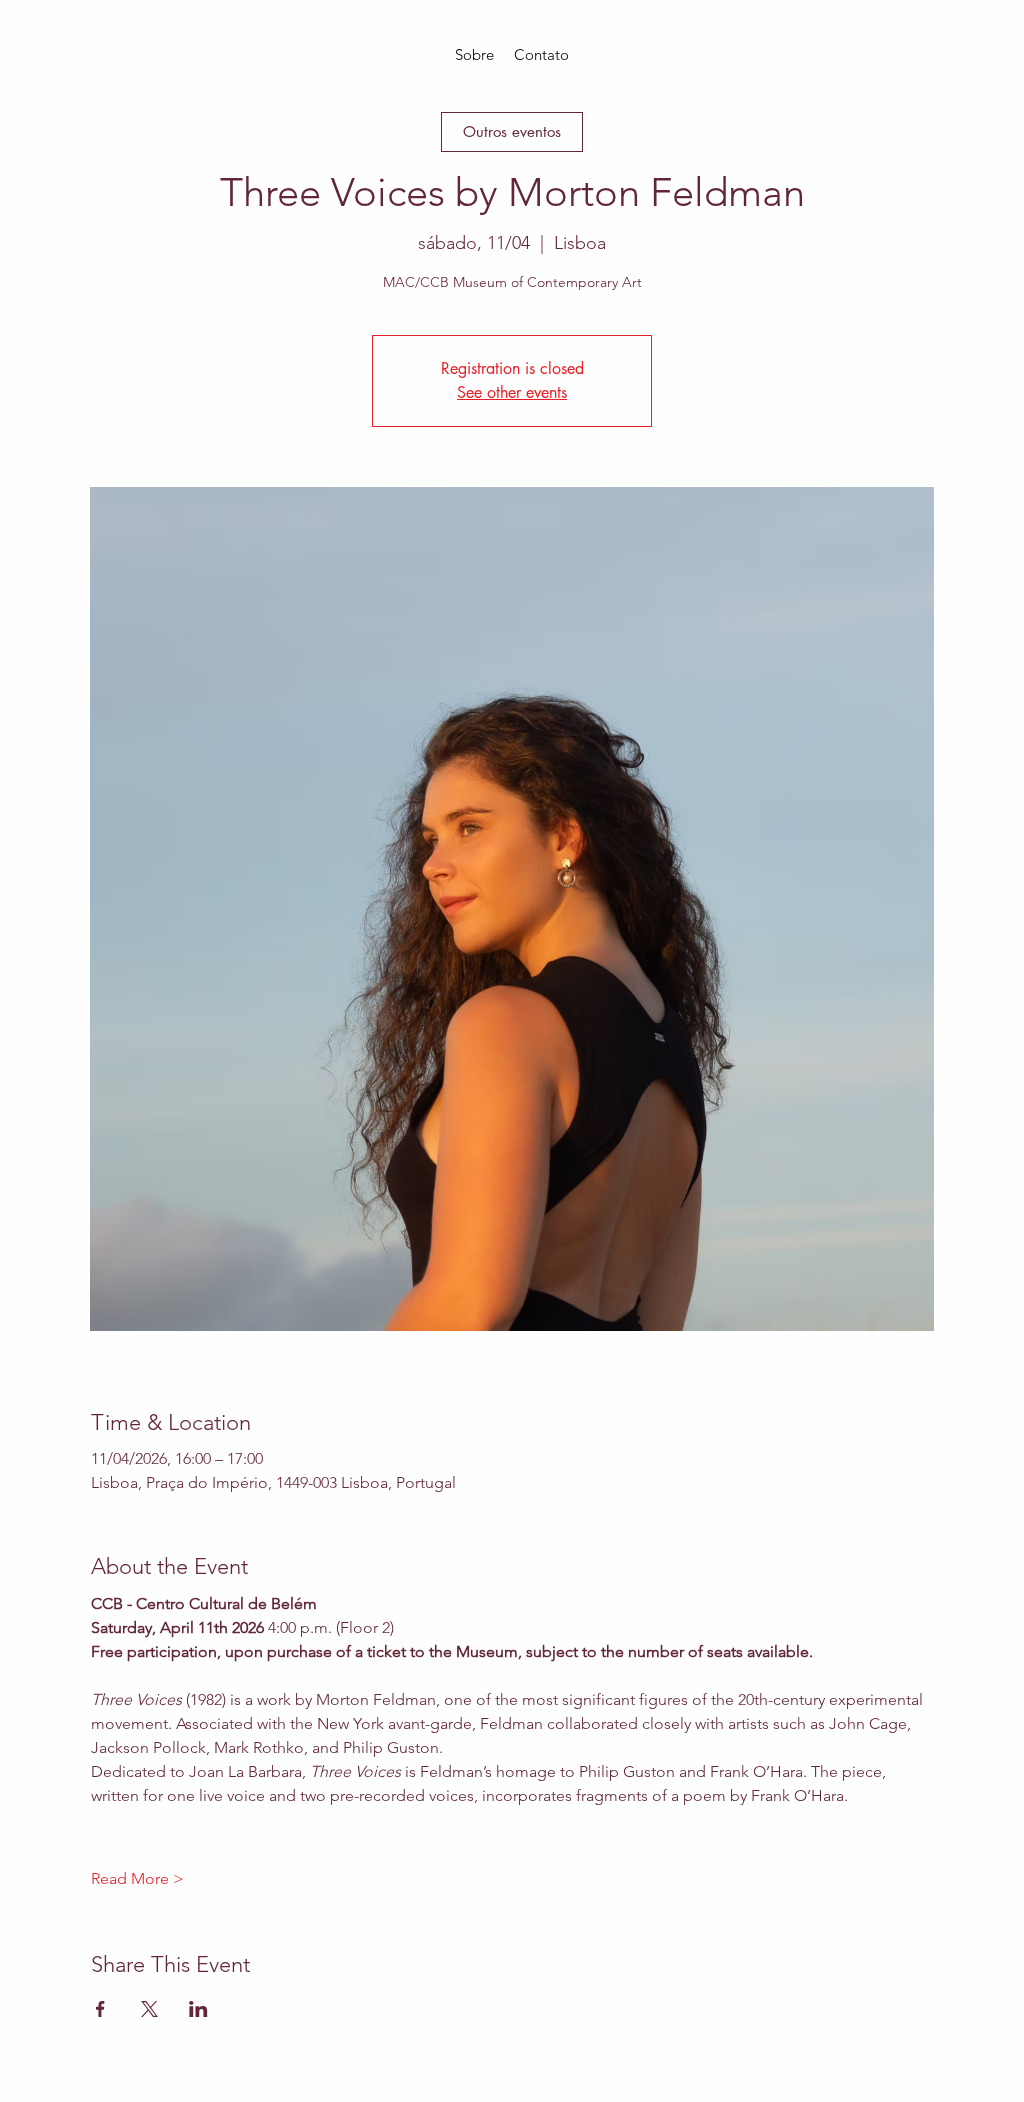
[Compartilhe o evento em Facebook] (100, 2009)
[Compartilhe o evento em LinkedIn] (198, 2009)
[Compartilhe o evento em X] (149, 2009)
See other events (512, 392)
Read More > (137, 1878)
